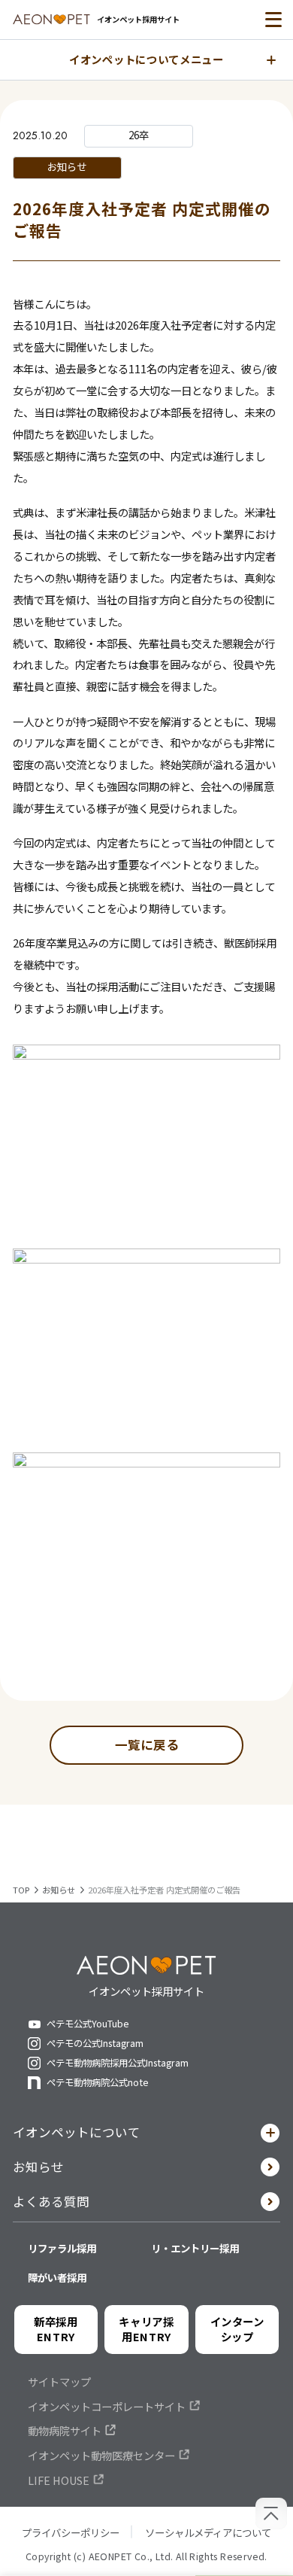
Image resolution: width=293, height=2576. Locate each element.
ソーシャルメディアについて (208, 2532)
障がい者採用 (57, 2277)
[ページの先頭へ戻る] (271, 2514)
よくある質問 (51, 2201)
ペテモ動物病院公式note (98, 2083)
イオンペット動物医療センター (101, 2456)
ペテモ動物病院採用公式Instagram (118, 2063)
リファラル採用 (62, 2248)
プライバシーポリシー (71, 2532)
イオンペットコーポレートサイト (107, 2407)
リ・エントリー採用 (195, 2248)
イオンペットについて (77, 2132)
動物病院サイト (65, 2431)
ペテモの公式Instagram (95, 2044)
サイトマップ (59, 2382)
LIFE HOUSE (59, 2480)
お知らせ (38, 2167)
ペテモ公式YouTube (88, 2024)
